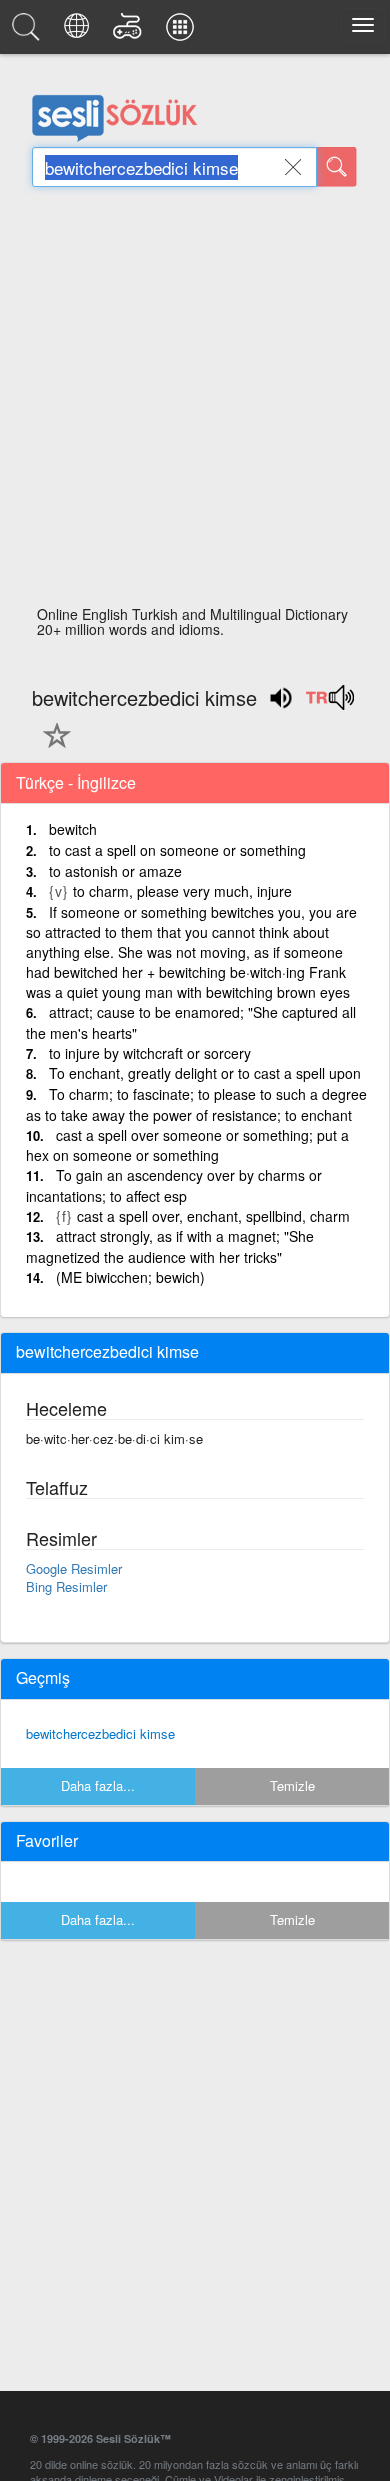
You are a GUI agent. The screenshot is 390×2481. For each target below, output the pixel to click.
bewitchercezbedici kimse (100, 1733)
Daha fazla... (98, 1785)
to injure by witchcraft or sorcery (150, 1053)
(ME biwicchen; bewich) (130, 1277)
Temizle (292, 1785)
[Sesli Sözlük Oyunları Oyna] (130, 32)
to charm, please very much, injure (182, 891)
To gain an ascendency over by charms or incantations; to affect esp (174, 1185)
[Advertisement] (195, 402)
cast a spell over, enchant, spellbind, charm (213, 1216)
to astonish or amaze (115, 871)
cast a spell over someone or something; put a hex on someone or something (187, 1145)
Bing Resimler (66, 1586)
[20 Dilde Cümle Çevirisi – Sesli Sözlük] (79, 32)
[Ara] (337, 167)
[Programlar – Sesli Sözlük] (183, 32)
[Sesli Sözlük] (29, 32)
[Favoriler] (52, 747)
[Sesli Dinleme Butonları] (329, 704)
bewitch (73, 829)
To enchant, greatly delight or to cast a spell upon (205, 1073)
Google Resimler (74, 1568)
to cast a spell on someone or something (177, 850)
